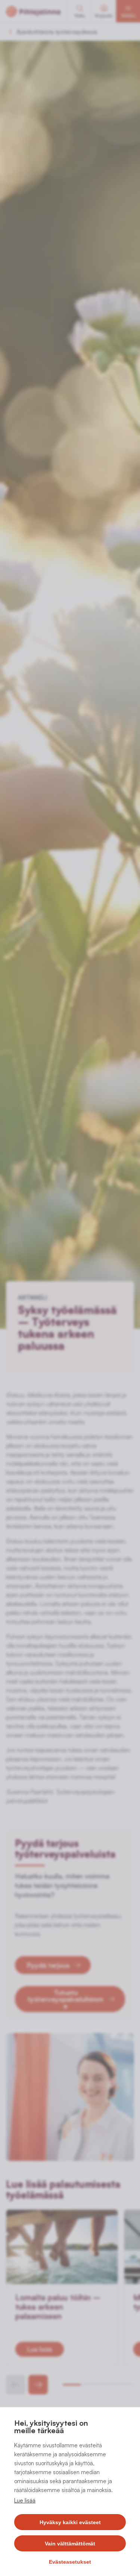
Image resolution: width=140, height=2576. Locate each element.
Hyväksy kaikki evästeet (70, 2522)
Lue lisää (25, 2500)
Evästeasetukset (70, 2562)
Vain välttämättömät (70, 2544)
